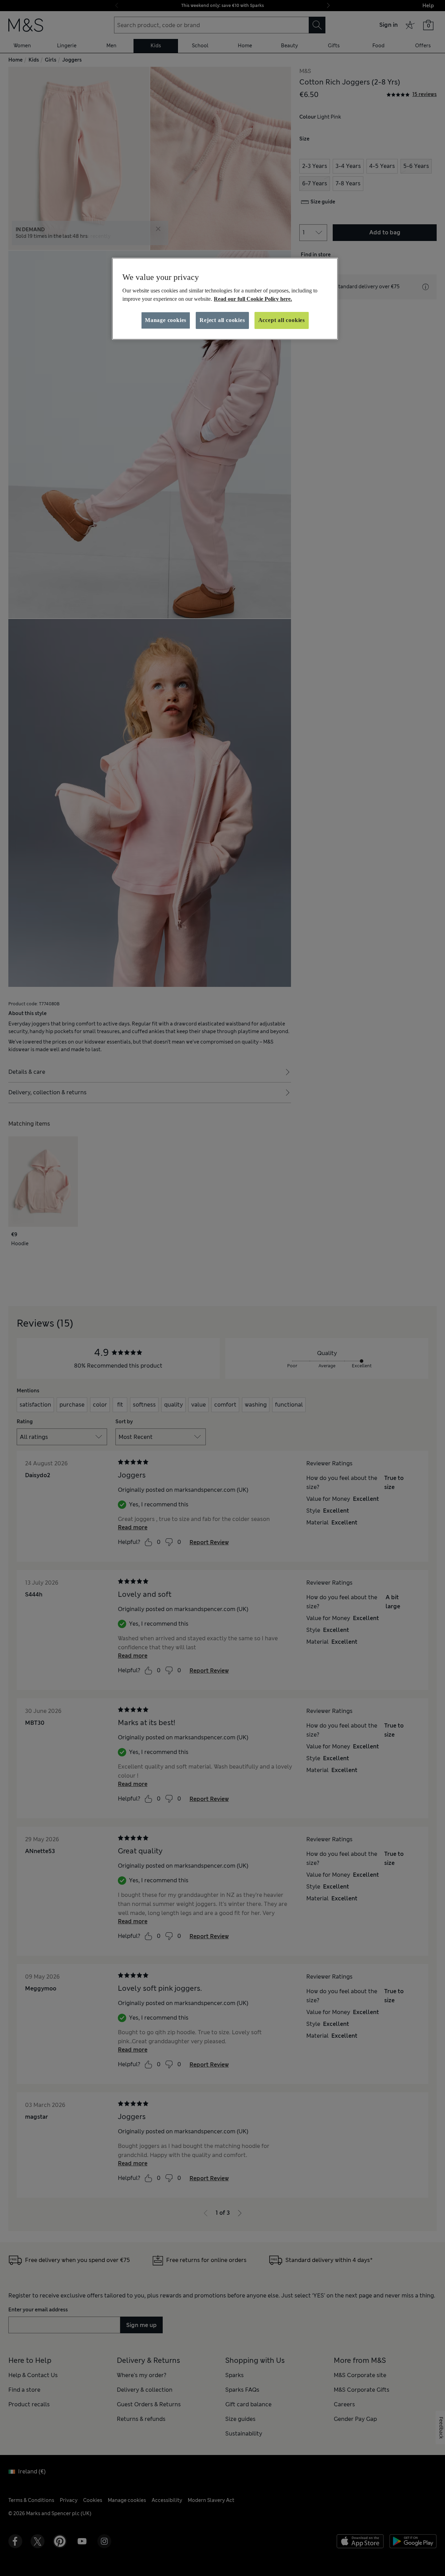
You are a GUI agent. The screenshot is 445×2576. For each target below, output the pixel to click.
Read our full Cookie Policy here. (253, 299)
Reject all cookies (222, 320)
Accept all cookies (282, 320)
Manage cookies (166, 320)
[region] (225, 299)
